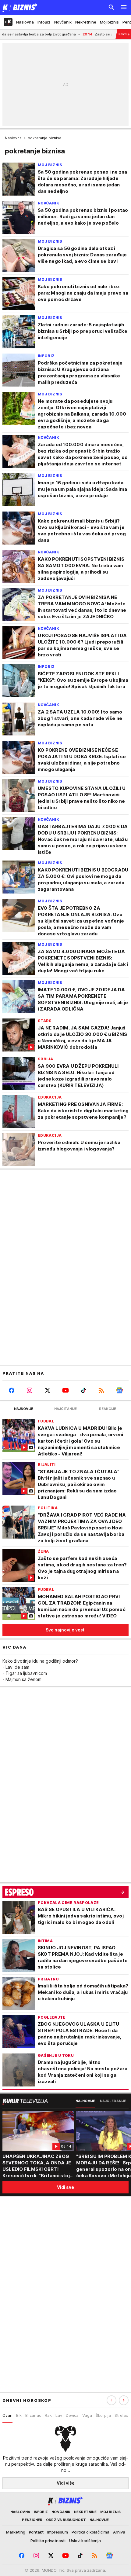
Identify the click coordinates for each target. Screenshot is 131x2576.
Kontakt (36, 2532)
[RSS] (102, 1390)
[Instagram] (29, 1390)
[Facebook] (11, 1390)
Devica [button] (72, 2415)
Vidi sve (65, 2187)
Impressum (58, 2532)
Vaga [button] (87, 2415)
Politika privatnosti (48, 2541)
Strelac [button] (121, 2415)
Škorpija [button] (103, 2415)
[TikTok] (84, 1390)
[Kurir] (19, 7)
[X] (47, 1390)
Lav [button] (59, 2415)
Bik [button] (19, 2415)
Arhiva (119, 2532)
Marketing (16, 2532)
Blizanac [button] (33, 2415)
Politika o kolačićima (90, 2532)
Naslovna (13, 138)
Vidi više (66, 2483)
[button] (124, 2400)
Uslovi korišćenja (85, 2541)
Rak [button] (48, 2415)
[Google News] (120, 1390)
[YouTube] (65, 1390)
